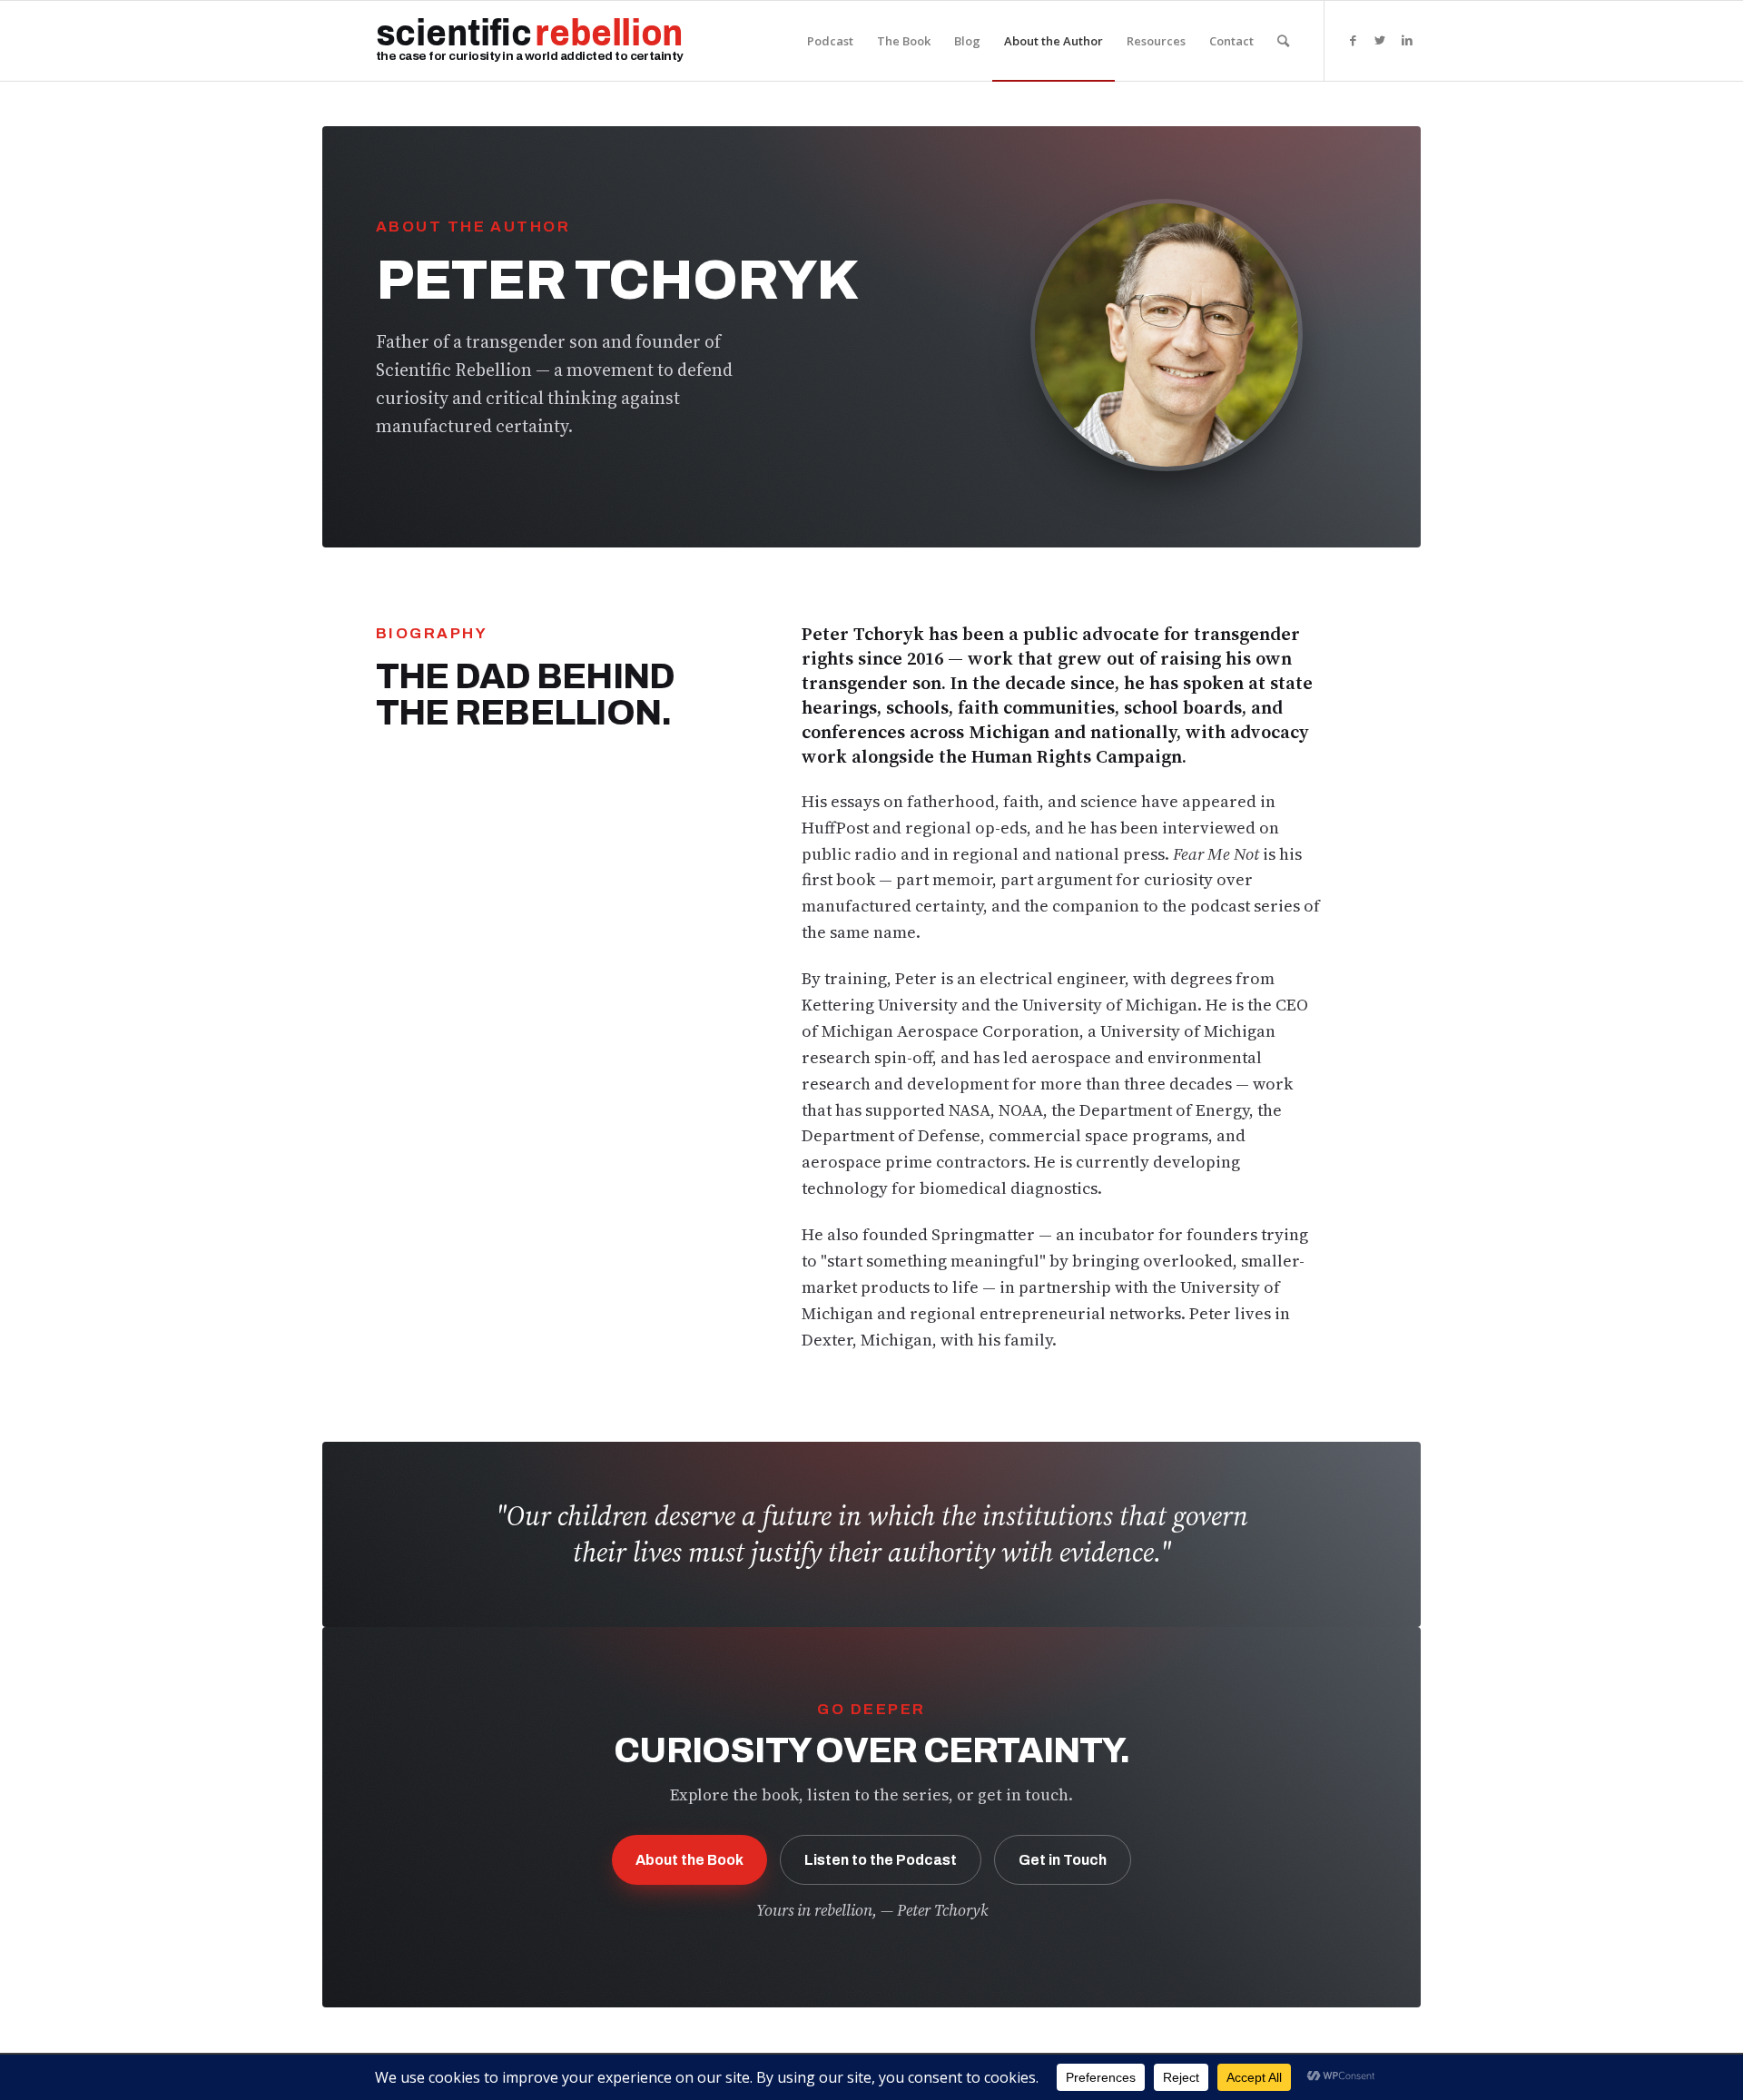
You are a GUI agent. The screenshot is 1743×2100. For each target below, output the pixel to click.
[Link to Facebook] (1353, 40)
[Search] (1283, 41)
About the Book (689, 1860)
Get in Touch (1063, 1860)
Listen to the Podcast (881, 1860)
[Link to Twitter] (1380, 40)
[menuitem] (830, 41)
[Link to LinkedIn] (1407, 40)
